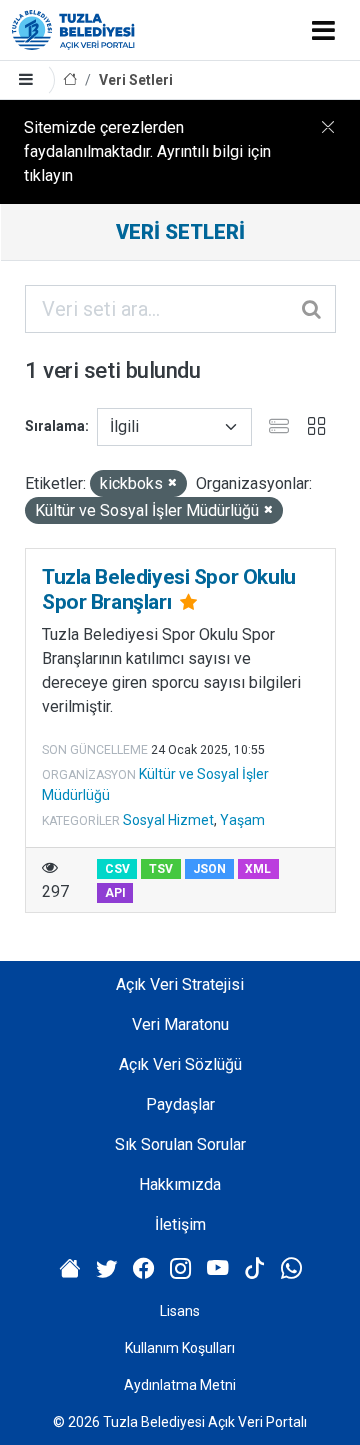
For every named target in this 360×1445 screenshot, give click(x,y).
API (115, 893)
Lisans (180, 1311)
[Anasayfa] (70, 80)
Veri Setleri (136, 80)
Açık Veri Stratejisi (180, 984)
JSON (209, 869)
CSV (117, 869)
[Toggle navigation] (323, 30)
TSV (161, 869)
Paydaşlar (180, 1104)
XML (258, 869)
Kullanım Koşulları (180, 1348)
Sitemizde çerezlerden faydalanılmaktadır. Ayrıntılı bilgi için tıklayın (147, 151)
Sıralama (55, 426)
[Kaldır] (172, 483)
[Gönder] (313, 309)
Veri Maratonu (180, 1024)
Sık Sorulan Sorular (180, 1144)
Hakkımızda (180, 1184)
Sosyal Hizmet (168, 820)
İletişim (180, 1224)
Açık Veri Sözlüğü (180, 1064)
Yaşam (242, 820)
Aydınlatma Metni (180, 1385)
